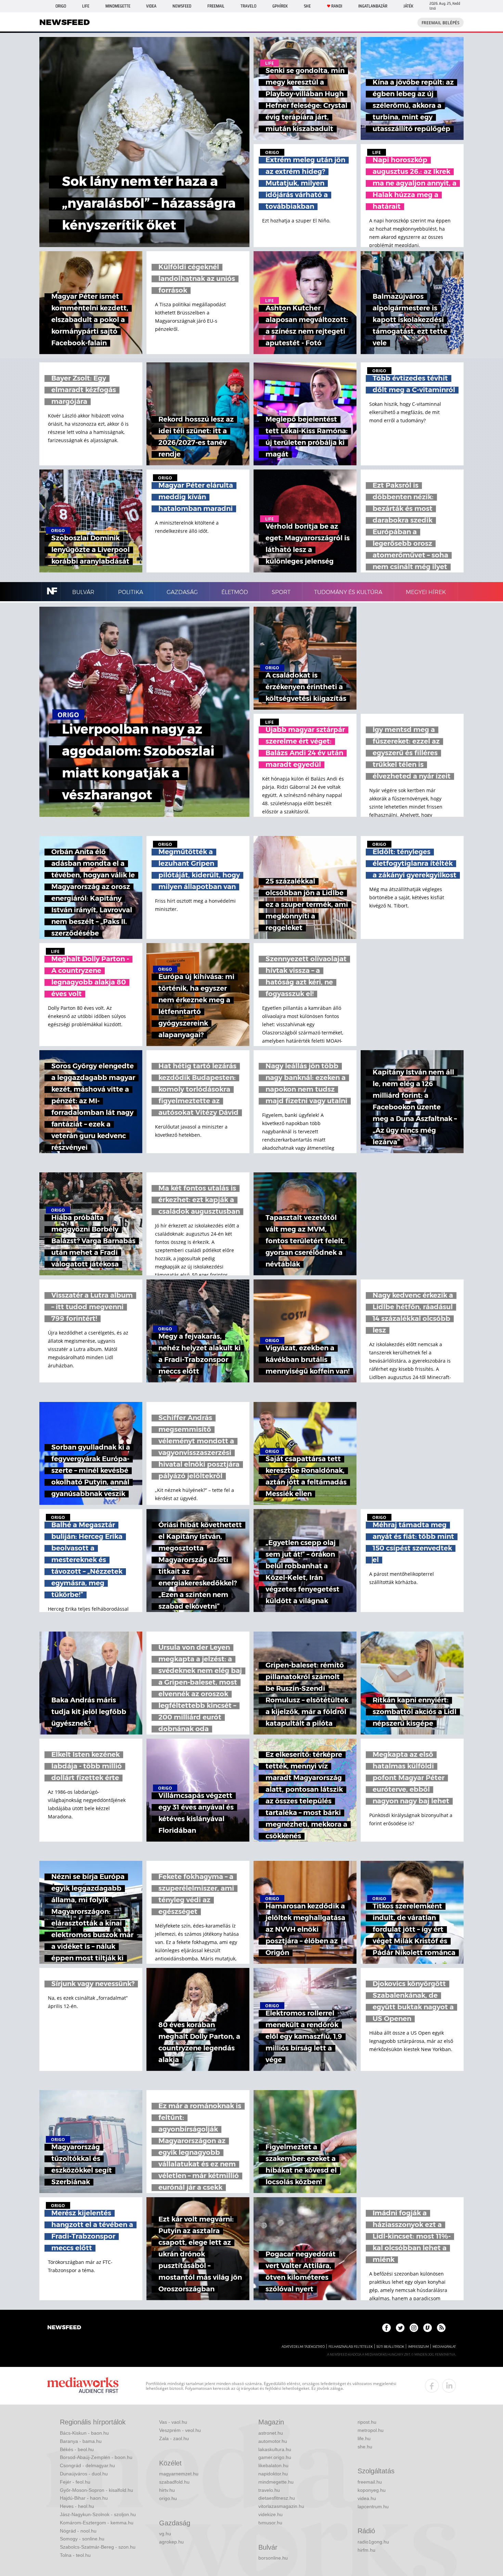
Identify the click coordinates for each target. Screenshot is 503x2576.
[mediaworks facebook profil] (432, 2386)
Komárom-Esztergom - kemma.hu (97, 2523)
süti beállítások (390, 2347)
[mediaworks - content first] (83, 2386)
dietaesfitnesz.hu (277, 2498)
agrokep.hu (171, 2542)
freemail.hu (370, 2482)
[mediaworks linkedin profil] (449, 2386)
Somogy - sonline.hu (82, 2539)
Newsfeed (182, 6)
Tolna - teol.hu (75, 2555)
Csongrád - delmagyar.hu (87, 2465)
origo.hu (168, 2498)
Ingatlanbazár (373, 6)
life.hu (364, 2438)
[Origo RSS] (441, 2328)
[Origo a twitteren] (400, 2328)
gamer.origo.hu (275, 2457)
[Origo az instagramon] (414, 2328)
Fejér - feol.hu (75, 2482)
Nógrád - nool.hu (78, 2531)
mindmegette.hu (276, 2482)
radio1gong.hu (373, 2542)
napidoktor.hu (273, 2474)
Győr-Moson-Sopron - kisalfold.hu (96, 2490)
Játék (408, 6)
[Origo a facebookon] (386, 2328)
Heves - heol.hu (77, 2506)
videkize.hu (270, 2514)
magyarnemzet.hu (179, 2474)
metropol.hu (371, 2430)
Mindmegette (118, 6)
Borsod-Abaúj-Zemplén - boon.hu (96, 2457)
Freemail (216, 6)
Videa (151, 6)
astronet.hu (271, 2433)
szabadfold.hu (174, 2482)
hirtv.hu (167, 2490)
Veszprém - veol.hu (180, 2430)
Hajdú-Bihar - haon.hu (84, 2498)
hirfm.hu (366, 2550)
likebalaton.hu (273, 2465)
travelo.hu (269, 2490)
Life (86, 6)
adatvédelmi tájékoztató (303, 2347)
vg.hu (165, 2534)
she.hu (365, 2447)
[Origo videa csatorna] (428, 2328)
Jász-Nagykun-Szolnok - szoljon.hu (98, 2514)
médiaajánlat (444, 2347)
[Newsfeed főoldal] (64, 2328)
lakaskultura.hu (275, 2449)
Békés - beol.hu (77, 2449)
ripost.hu (367, 2422)
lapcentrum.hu (373, 2507)
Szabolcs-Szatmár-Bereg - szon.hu (98, 2547)
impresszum (418, 2347)
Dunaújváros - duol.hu (84, 2474)
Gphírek (280, 6)
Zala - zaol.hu (174, 2438)
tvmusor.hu (270, 2523)
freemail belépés (441, 23)
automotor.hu (273, 2441)
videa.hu (367, 2498)
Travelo (248, 6)
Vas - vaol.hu (173, 2422)
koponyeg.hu (372, 2490)
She (307, 6)
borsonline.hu (273, 2558)
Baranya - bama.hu (81, 2441)
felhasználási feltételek (351, 2347)
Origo (61, 6)
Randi (337, 6)
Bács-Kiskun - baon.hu (84, 2433)
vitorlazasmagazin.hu (281, 2506)
